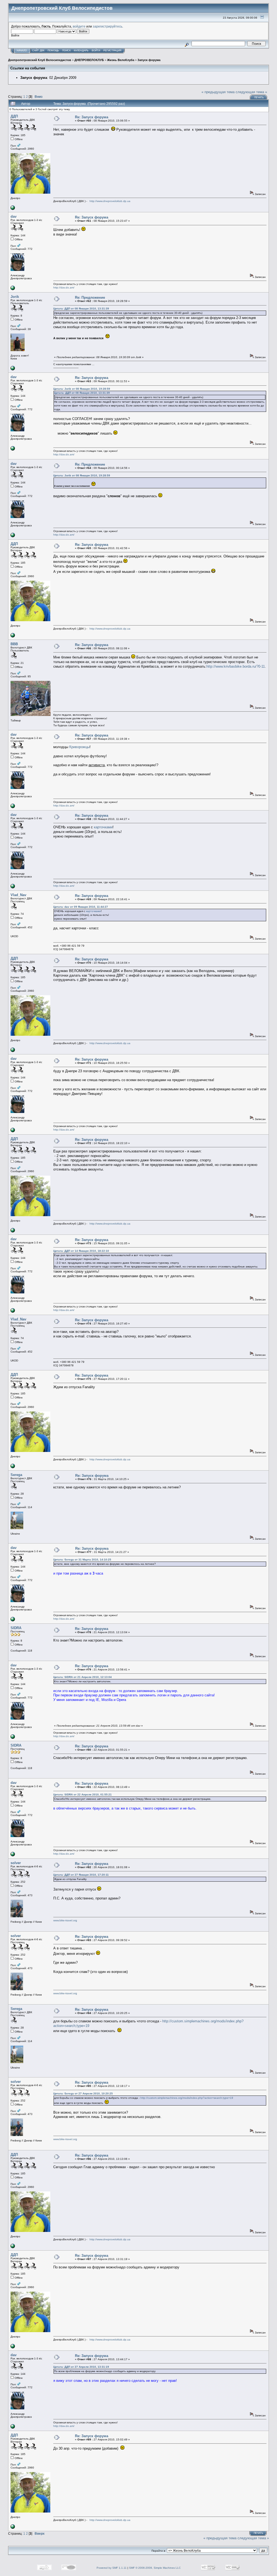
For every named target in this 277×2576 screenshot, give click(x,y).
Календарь (81, 51)
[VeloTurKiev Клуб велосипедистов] (13, 369)
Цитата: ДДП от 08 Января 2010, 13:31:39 (81, 309)
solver (16, 1863)
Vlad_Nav (18, 895)
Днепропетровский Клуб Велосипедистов (40, 60)
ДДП (14, 116)
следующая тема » (251, 92)
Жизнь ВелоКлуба (121, 60)
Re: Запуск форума (92, 117)
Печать (259, 97)
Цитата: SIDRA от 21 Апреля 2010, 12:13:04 (83, 1677)
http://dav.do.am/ (64, 287)
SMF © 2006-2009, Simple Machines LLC (155, 2568)
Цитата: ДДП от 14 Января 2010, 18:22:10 (81, 1251)
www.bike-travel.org (65, 1920)
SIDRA (16, 1628)
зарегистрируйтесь (108, 26)
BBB (14, 644)
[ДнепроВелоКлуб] (13, 209)
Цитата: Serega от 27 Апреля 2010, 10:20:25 (83, 2094)
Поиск (66, 51)
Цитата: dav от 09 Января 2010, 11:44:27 (81, 907)
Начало (22, 51)
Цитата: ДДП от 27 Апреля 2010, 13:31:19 (81, 2367)
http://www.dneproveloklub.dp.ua (110, 201)
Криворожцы (79, 747)
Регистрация (112, 51)
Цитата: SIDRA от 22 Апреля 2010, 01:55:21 (83, 1795)
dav (14, 216)
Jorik (15, 297)
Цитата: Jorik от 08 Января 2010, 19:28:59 (82, 389)
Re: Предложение (90, 297)
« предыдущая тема (218, 92)
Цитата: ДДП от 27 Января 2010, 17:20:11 (81, 1875)
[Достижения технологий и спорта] (13, 289)
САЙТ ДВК (38, 51)
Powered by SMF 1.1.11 (112, 2568)
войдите (79, 26)
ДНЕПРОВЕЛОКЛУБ (89, 60)
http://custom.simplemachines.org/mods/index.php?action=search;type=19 (187, 2098)
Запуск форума (149, 60)
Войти (96, 51)
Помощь (53, 51)
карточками (103, 827)
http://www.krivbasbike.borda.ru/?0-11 (236, 666)
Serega (16, 1475)
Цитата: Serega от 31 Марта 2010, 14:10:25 (82, 1560)
